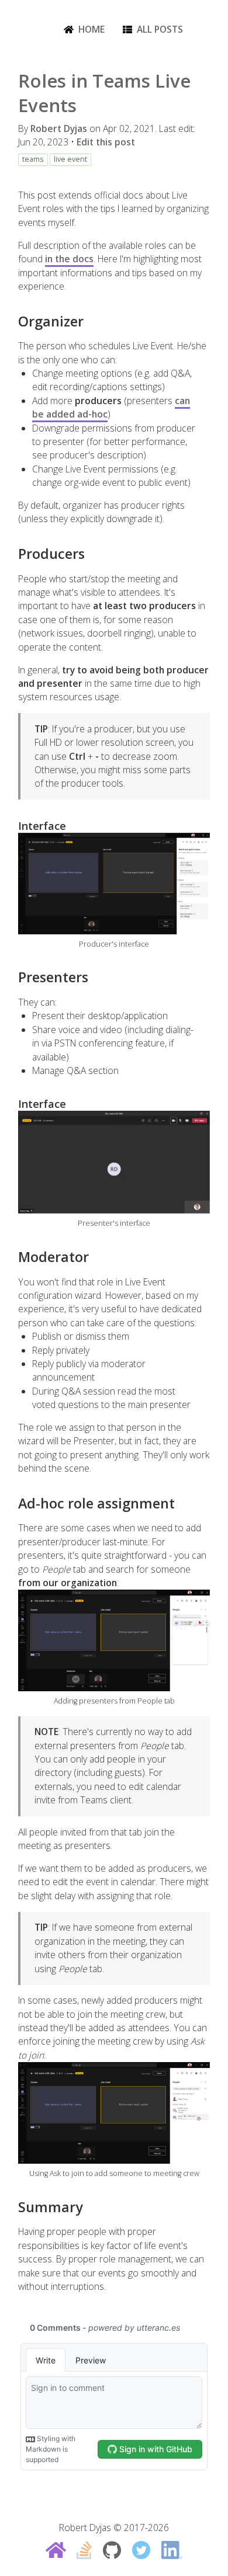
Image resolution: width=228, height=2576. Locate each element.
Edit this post (106, 142)
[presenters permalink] (12, 977)
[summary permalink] (12, 2207)
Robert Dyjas (59, 128)
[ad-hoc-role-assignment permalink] (12, 1503)
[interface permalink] (12, 825)
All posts (160, 29)
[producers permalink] (12, 554)
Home (91, 29)
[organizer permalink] (12, 321)
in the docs (69, 259)
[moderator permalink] (12, 1257)
